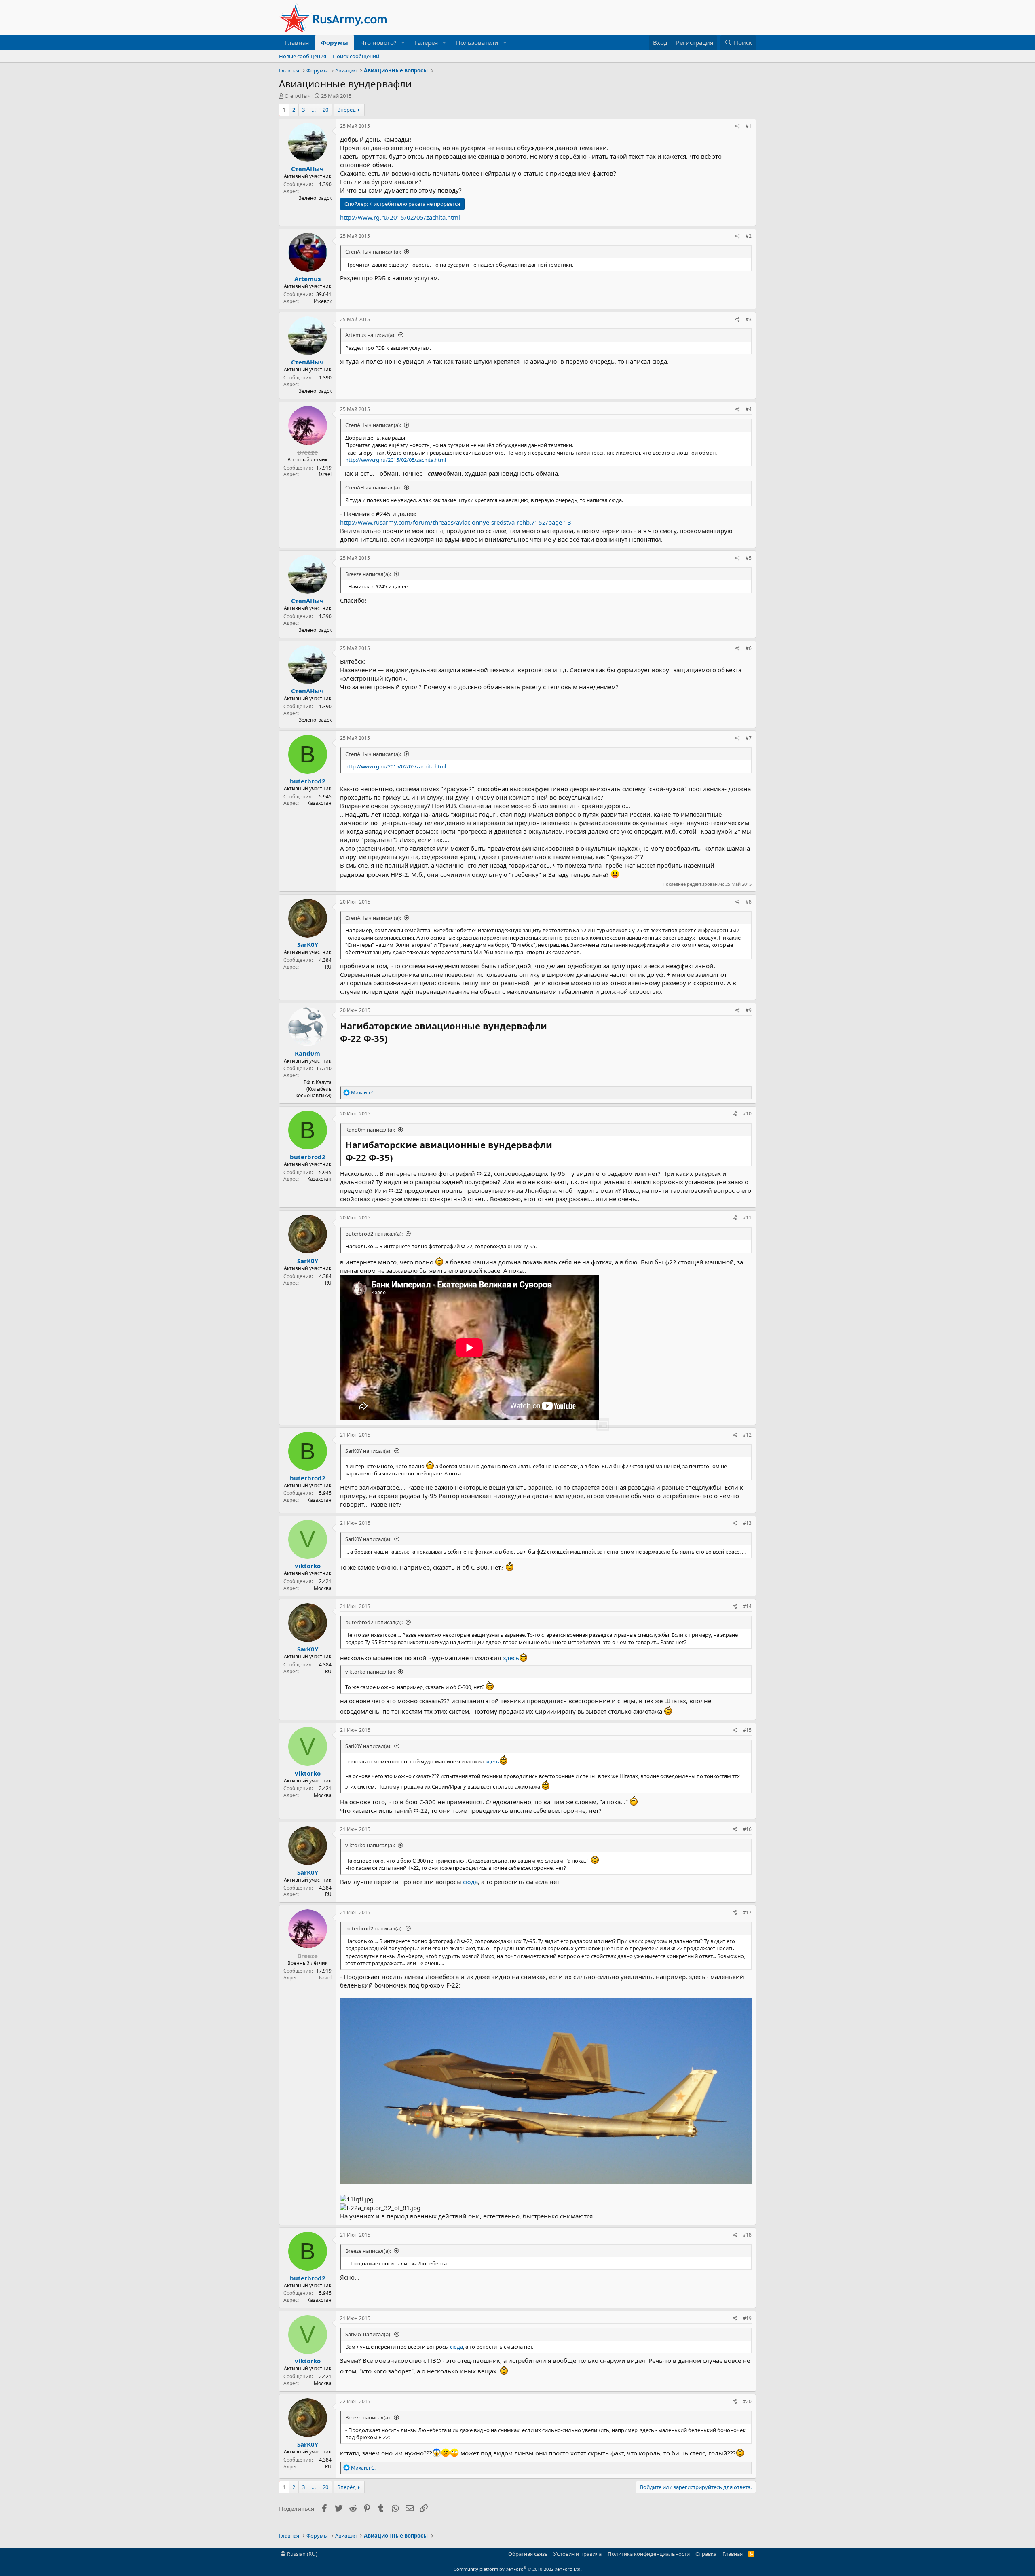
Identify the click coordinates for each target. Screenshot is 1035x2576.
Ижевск (323, 301)
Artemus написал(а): (370, 335)
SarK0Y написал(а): (368, 1451)
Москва (323, 1588)
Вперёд (346, 110)
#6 (749, 648)
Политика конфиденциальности (649, 2554)
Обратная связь (528, 2554)
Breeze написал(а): (368, 574)
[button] (403, 43)
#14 (747, 1606)
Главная (297, 42)
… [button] (314, 110)
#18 (747, 2235)
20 (325, 110)
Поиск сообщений (356, 56)
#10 (747, 1114)
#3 (749, 319)
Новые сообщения (303, 56)
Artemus (307, 279)
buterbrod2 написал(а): (374, 1234)
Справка (706, 2554)
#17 (747, 1912)
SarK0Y (308, 944)
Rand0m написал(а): (370, 1130)
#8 (749, 902)
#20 (747, 2401)
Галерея (426, 42)
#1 (749, 126)
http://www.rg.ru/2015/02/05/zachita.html (400, 217)
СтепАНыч (298, 96)
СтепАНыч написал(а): (373, 252)
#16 (747, 1829)
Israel (325, 474)
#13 (747, 1523)
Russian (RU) (302, 2554)
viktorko (308, 1566)
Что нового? (378, 42)
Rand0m (307, 1053)
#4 (749, 409)
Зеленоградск (315, 198)
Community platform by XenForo (518, 2569)
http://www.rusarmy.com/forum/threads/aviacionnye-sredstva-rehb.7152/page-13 (456, 522)
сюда (470, 1882)
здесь (511, 1658)
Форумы (335, 42)
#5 (749, 558)
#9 (749, 1010)
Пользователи (477, 42)
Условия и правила (578, 2554)
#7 (749, 738)
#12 (747, 1435)
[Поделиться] (738, 126)
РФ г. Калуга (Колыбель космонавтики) (314, 1089)
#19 (747, 2318)
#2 (749, 236)
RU (328, 967)
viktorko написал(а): (370, 1672)
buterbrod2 (308, 781)
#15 (747, 1730)
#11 (747, 1218)
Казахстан (319, 803)
